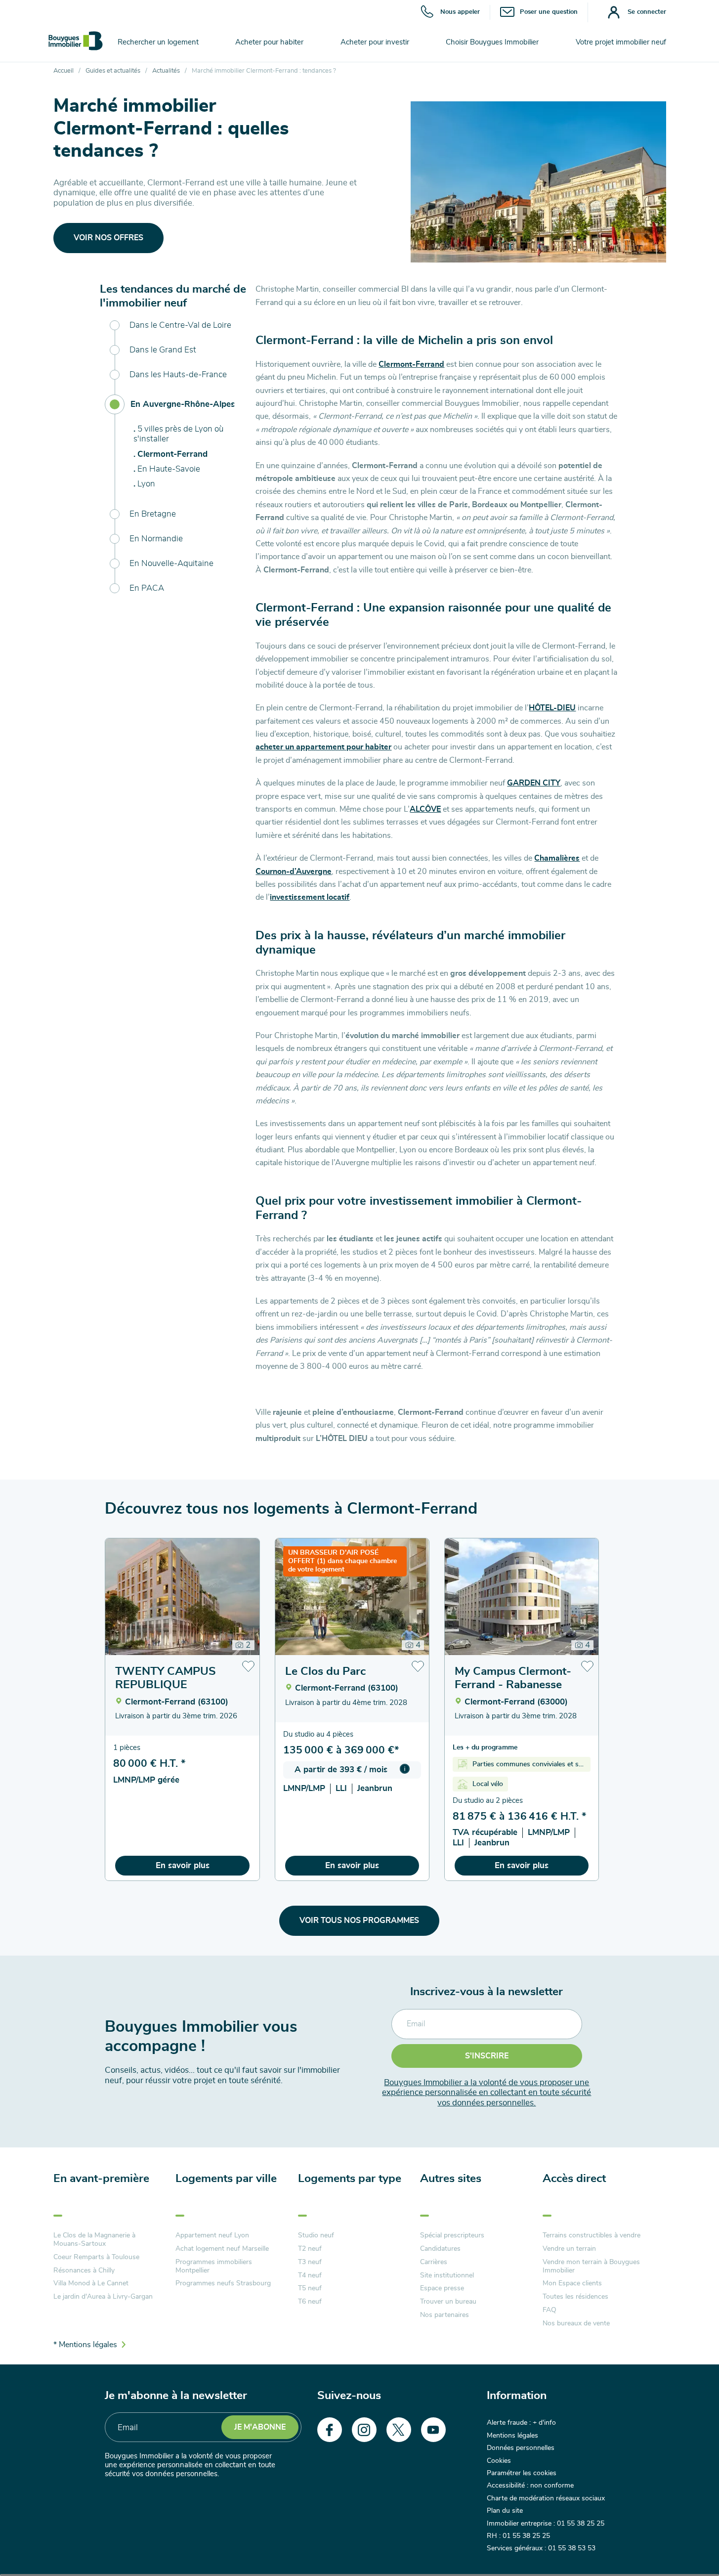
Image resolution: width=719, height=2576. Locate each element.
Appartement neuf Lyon (212, 2235)
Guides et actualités (113, 71)
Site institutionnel (447, 2275)
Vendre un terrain (569, 2249)
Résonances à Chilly (84, 2270)
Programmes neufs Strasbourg (223, 2283)
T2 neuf (310, 2249)
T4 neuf (310, 2275)
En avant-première (101, 2179)
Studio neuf (316, 2235)
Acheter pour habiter (269, 42)
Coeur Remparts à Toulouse (96, 2257)
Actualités (166, 71)
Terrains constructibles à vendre (592, 2235)
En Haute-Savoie (169, 469)
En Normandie (156, 539)
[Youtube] (433, 2430)
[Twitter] (399, 2430)
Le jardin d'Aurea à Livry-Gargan (103, 2297)
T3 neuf (310, 2262)
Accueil (63, 71)
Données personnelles (521, 2448)
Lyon (146, 484)
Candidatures (440, 2249)
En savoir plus (183, 1865)
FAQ (550, 2310)
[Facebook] (330, 2430)
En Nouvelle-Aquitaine (171, 563)
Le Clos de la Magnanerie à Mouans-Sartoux (94, 2240)
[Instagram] (364, 2430)
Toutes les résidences (575, 2297)
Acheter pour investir (375, 42)
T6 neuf (310, 2302)
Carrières (434, 2262)
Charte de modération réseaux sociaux (546, 2498)
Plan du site (505, 2511)
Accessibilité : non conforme (530, 2486)
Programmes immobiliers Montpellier (214, 2266)
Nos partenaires (444, 2315)
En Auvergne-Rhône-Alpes (183, 404)
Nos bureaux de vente (576, 2323)
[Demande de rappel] (689, 2546)
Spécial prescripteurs (452, 2235)
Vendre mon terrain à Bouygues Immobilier (591, 2266)
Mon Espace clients (572, 2283)
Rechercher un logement (158, 42)
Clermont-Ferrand (172, 454)
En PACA (147, 588)
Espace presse (442, 2288)
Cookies (499, 2461)
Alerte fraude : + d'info (521, 2423)
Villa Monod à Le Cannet (91, 2283)
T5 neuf (310, 2288)
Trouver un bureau (448, 2302)
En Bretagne (153, 514)
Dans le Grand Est (163, 350)
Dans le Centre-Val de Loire (180, 325)
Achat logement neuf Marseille (222, 2249)
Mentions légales (512, 2436)
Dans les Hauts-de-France (178, 374)
